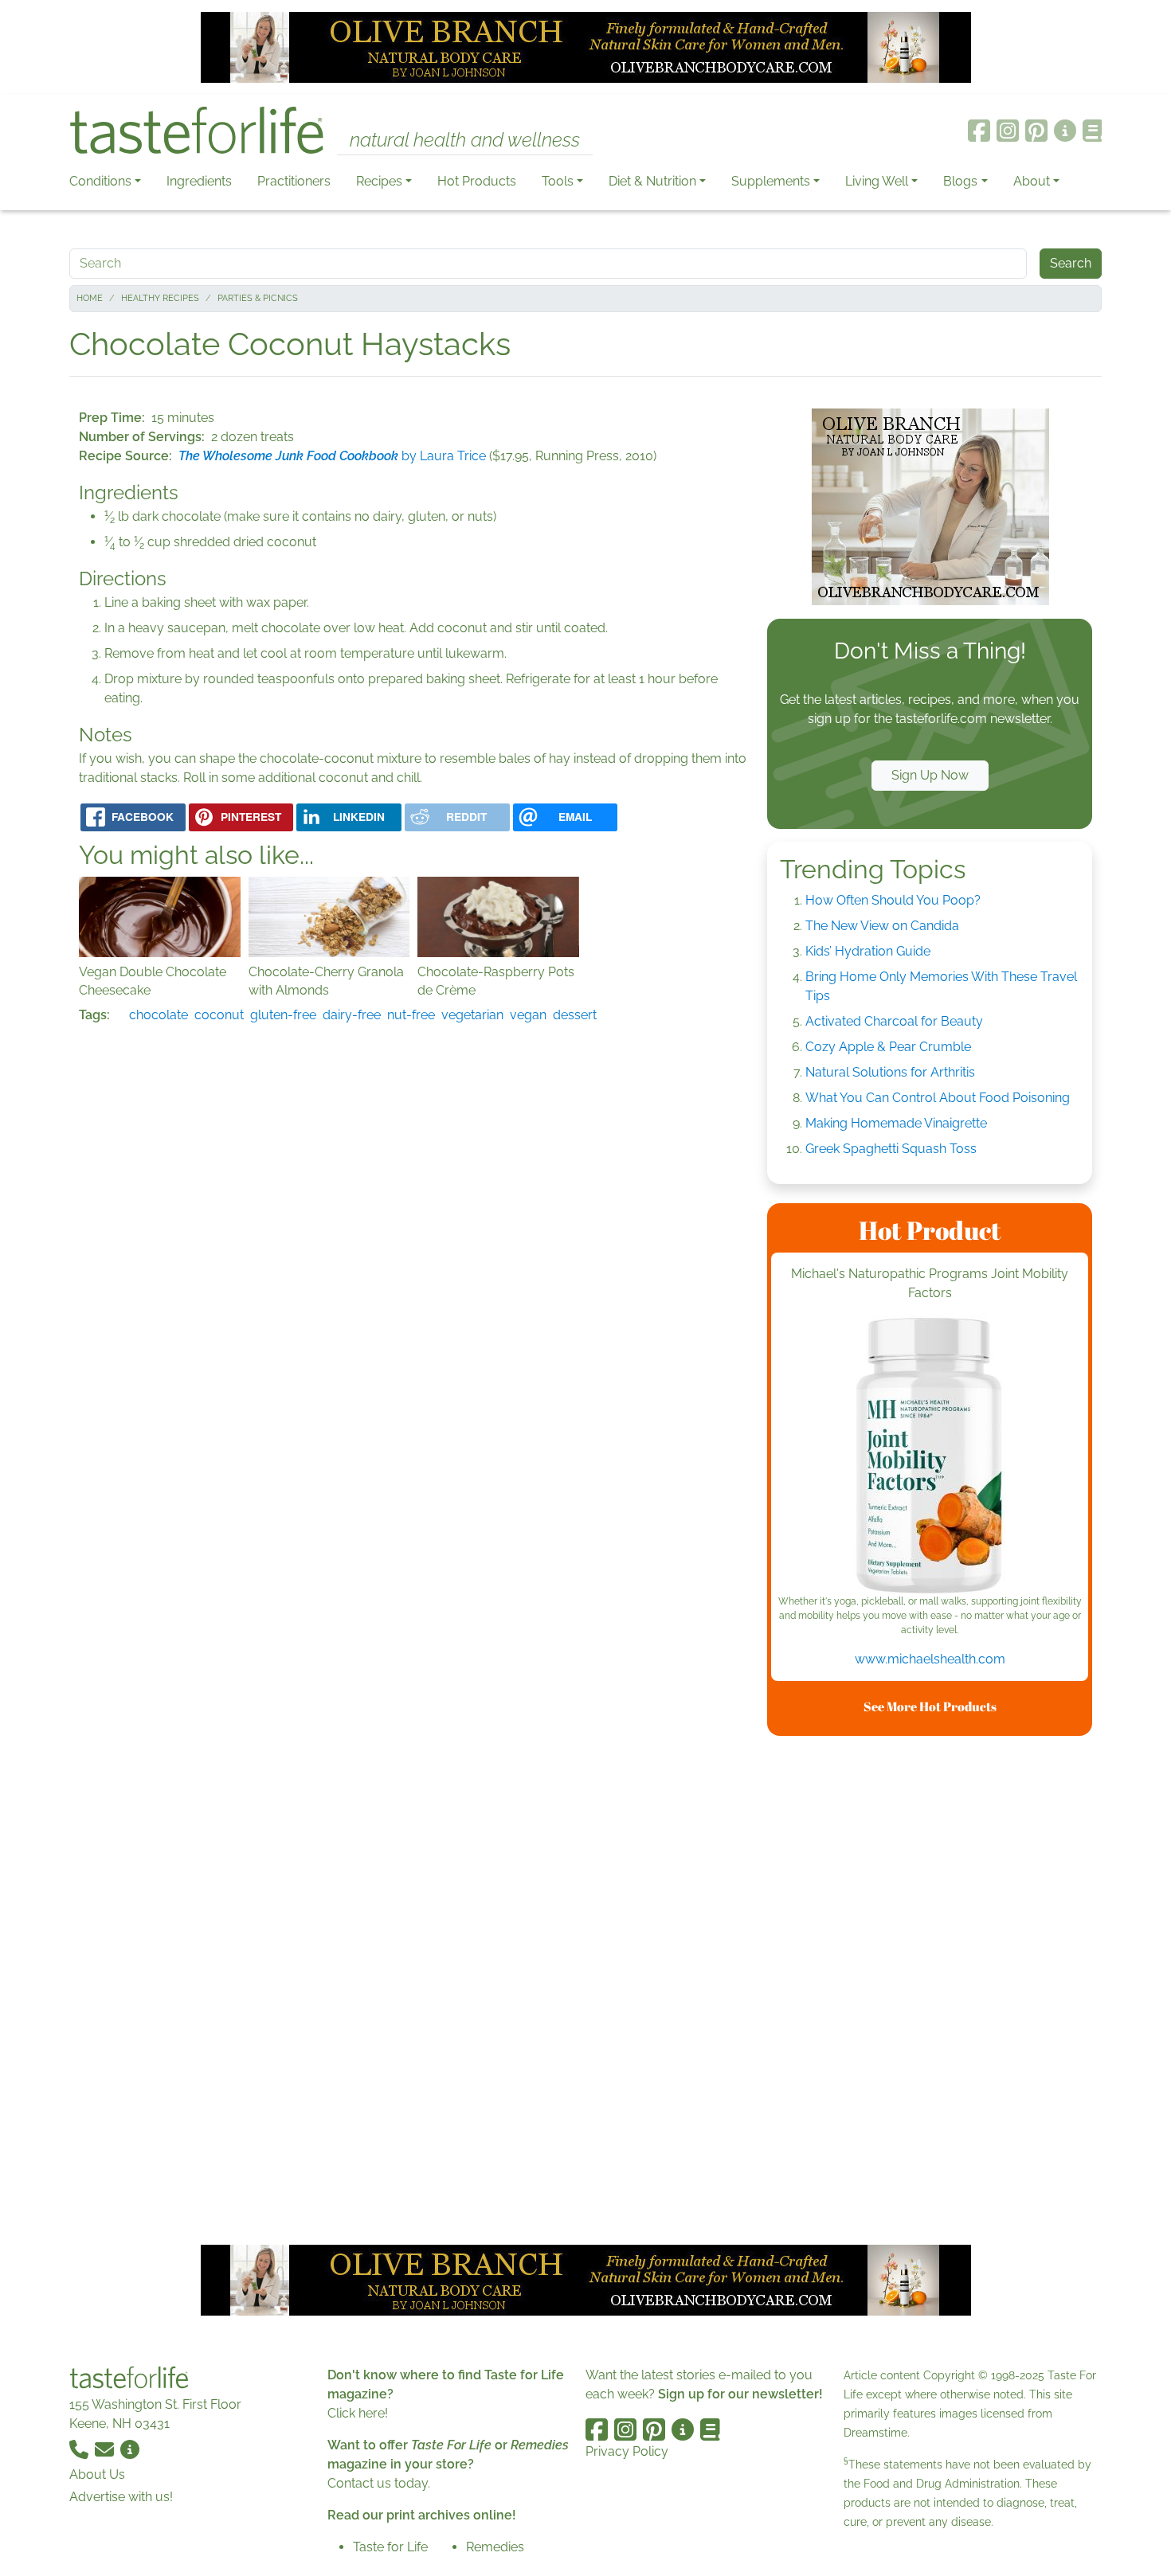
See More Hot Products (930, 1706)
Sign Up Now (930, 775)
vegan (528, 1015)
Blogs (960, 181)
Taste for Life (390, 2547)
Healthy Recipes (160, 298)
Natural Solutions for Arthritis (890, 1072)
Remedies (495, 2547)
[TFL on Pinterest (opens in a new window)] (1036, 131)
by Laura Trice (332, 456)
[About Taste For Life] (1065, 131)
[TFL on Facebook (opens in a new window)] (979, 131)
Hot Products (477, 181)
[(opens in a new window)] (930, 1455)
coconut (219, 1015)
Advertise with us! (121, 2497)
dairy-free (352, 1015)
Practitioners (294, 181)
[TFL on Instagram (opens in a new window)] (1008, 131)
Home (90, 298)
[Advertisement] (930, 1988)
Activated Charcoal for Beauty (894, 1021)
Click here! (358, 2413)
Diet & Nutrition (652, 181)
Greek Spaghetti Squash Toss (891, 1149)
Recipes (379, 181)
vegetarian (472, 1015)
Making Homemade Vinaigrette (896, 1123)
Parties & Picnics (258, 298)
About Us (97, 2474)
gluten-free (283, 1015)
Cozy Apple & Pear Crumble (888, 1047)
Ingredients (199, 181)
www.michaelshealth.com (930, 1659)
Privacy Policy (627, 2451)
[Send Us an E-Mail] (106, 2449)
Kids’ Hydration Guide (868, 951)
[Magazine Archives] (1093, 131)
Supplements (771, 181)
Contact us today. (379, 2483)
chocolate (159, 1015)
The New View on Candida (882, 926)
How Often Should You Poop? (893, 900)
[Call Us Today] (80, 2449)
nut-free (411, 1015)
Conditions (100, 181)
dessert (575, 1015)
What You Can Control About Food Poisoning (938, 1098)
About (1032, 181)
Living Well (877, 181)
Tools (558, 181)
